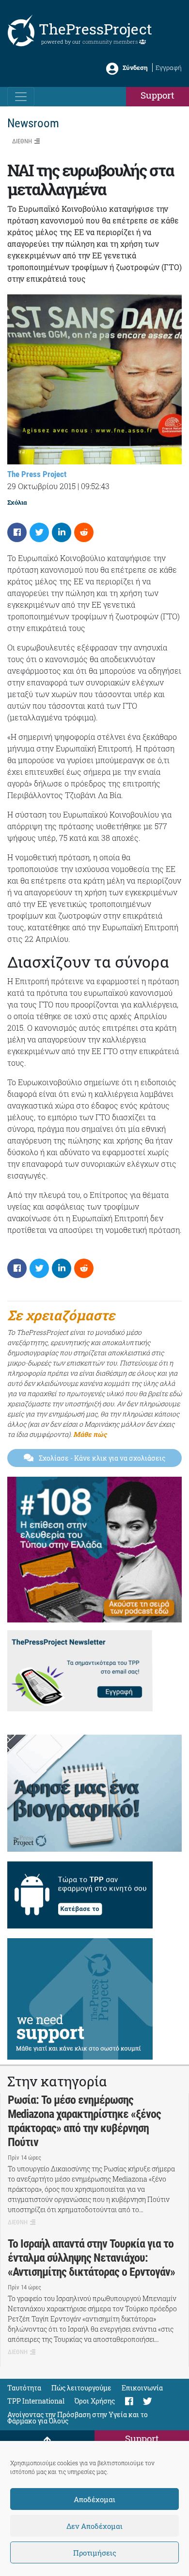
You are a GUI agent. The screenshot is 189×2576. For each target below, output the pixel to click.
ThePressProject (95, 29)
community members (111, 42)
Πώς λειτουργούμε (81, 2388)
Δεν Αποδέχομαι (94, 2526)
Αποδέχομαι (94, 2499)
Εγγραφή (169, 68)
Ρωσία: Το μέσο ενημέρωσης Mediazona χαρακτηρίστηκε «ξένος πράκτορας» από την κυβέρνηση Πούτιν (84, 2121)
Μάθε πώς (90, 1434)
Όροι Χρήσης (95, 2401)
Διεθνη (22, 141)
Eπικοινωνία (142, 2388)
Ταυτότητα (24, 2388)
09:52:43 (95, 486)
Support (157, 95)
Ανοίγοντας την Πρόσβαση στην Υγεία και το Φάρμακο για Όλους (78, 2418)
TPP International (36, 2401)
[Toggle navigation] (21, 97)
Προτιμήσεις (95, 2553)
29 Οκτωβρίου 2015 (41, 486)
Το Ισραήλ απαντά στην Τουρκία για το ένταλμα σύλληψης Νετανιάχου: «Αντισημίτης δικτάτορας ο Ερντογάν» (91, 2258)
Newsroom (33, 123)
